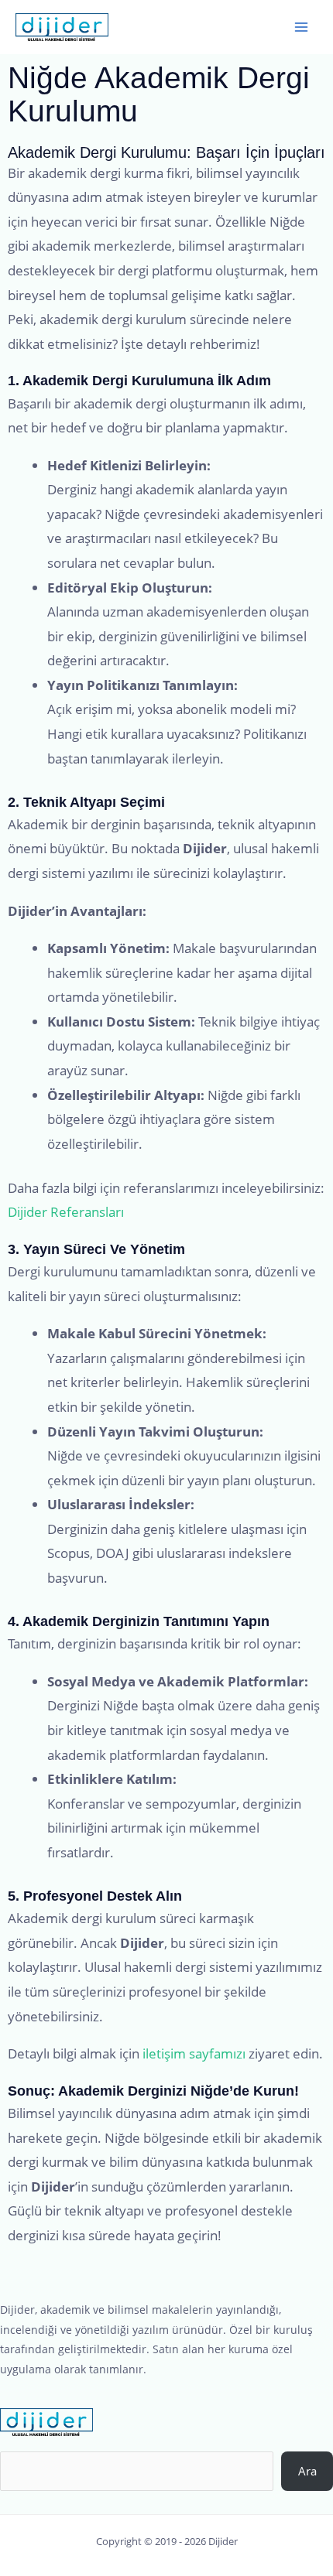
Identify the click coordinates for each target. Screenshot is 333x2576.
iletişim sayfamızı (194, 2053)
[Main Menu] (301, 27)
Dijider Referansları (66, 1212)
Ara (307, 2471)
